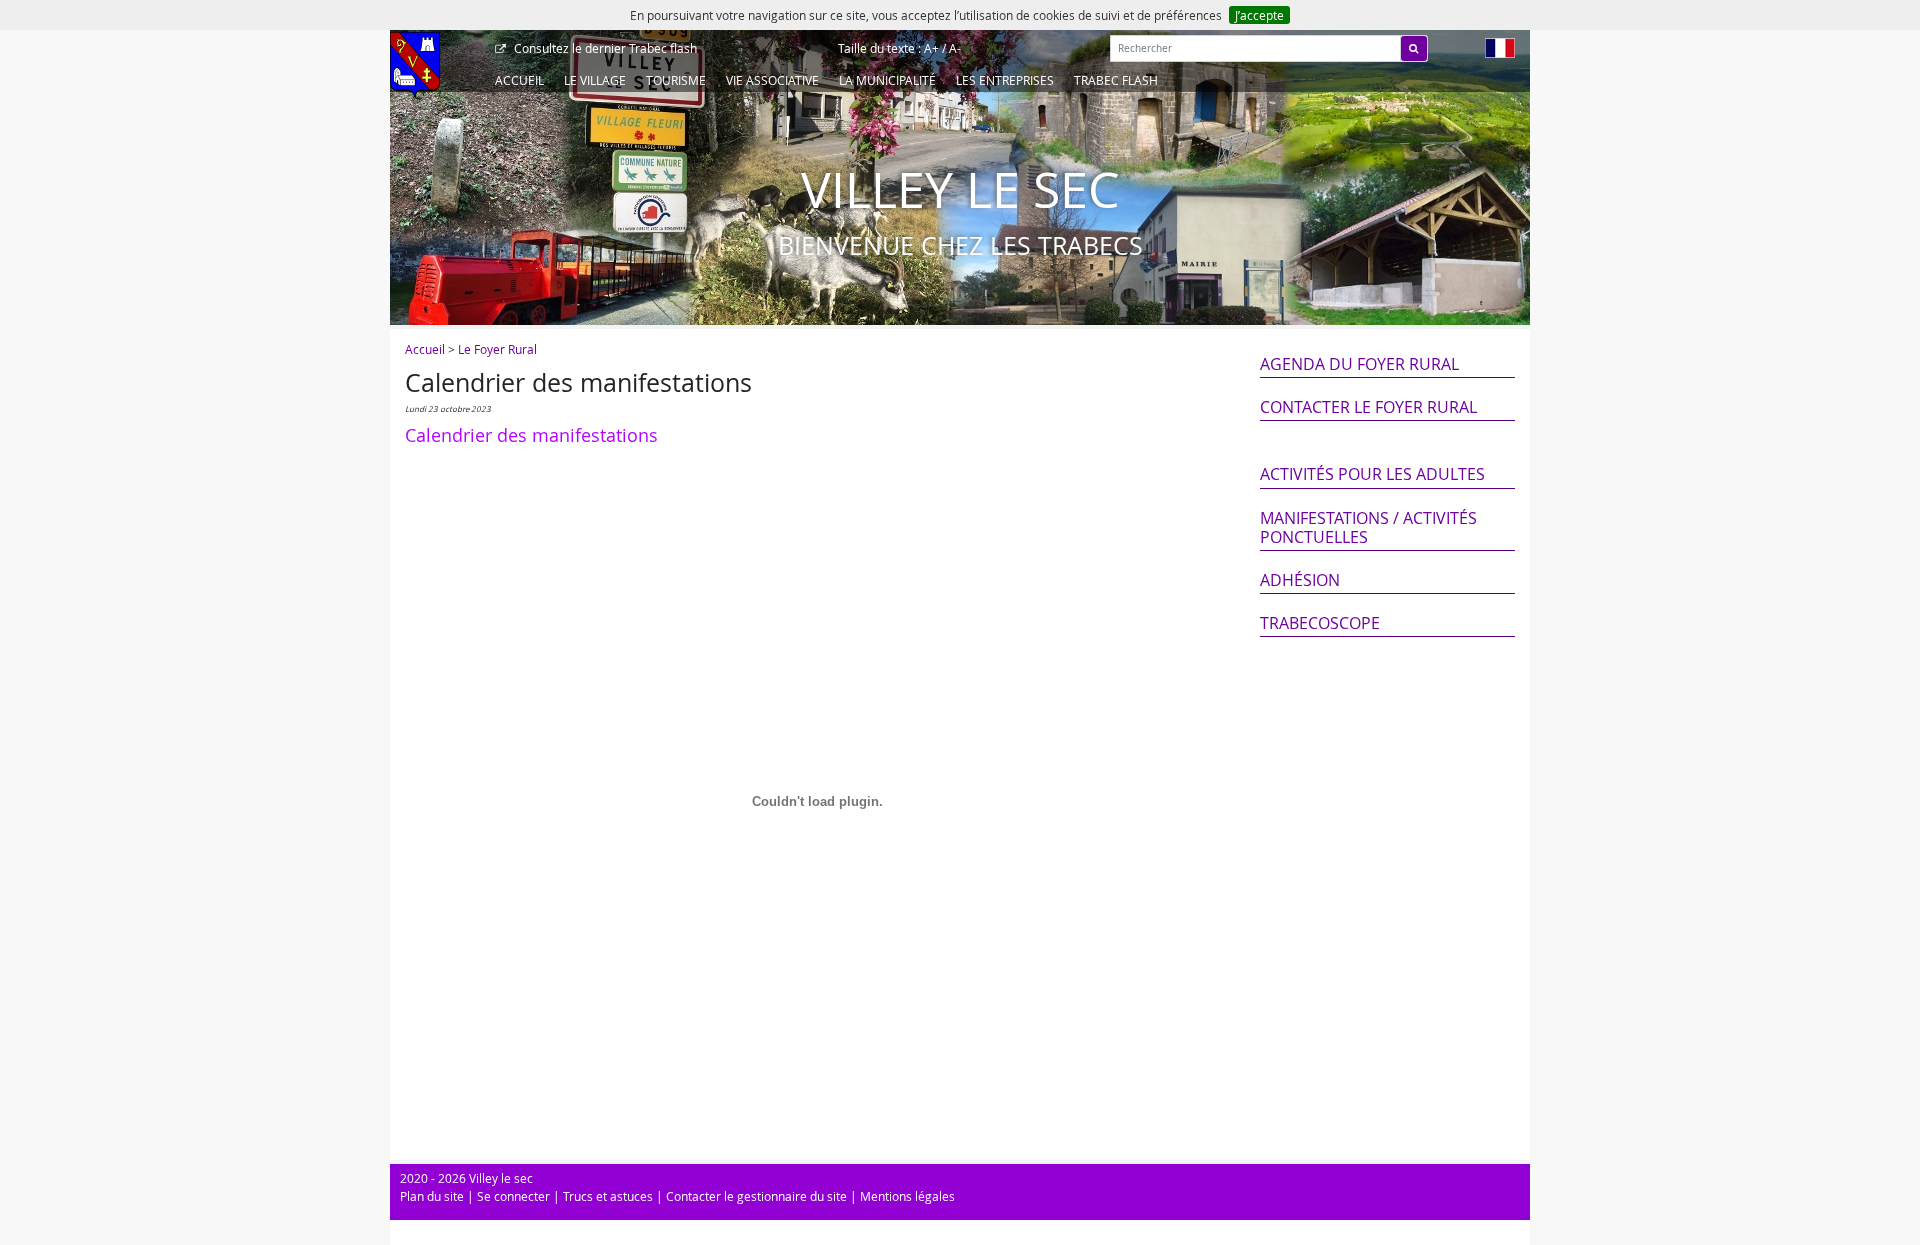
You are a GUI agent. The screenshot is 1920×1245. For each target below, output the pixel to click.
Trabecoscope (1320, 623)
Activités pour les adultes (1372, 474)
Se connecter (513, 1196)
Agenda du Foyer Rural (1359, 364)
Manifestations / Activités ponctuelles (1368, 527)
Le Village (595, 80)
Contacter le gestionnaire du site (756, 1196)
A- (955, 48)
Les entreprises (1005, 80)
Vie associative (772, 80)
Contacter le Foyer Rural (1368, 407)
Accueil (519, 80)
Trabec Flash (1116, 80)
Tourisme (676, 80)
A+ (931, 48)
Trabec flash (605, 48)
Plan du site (432, 1196)
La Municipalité (887, 80)
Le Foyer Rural (497, 349)
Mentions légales (907, 1196)
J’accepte (1259, 15)
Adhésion (1300, 580)
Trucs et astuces (608, 1196)
